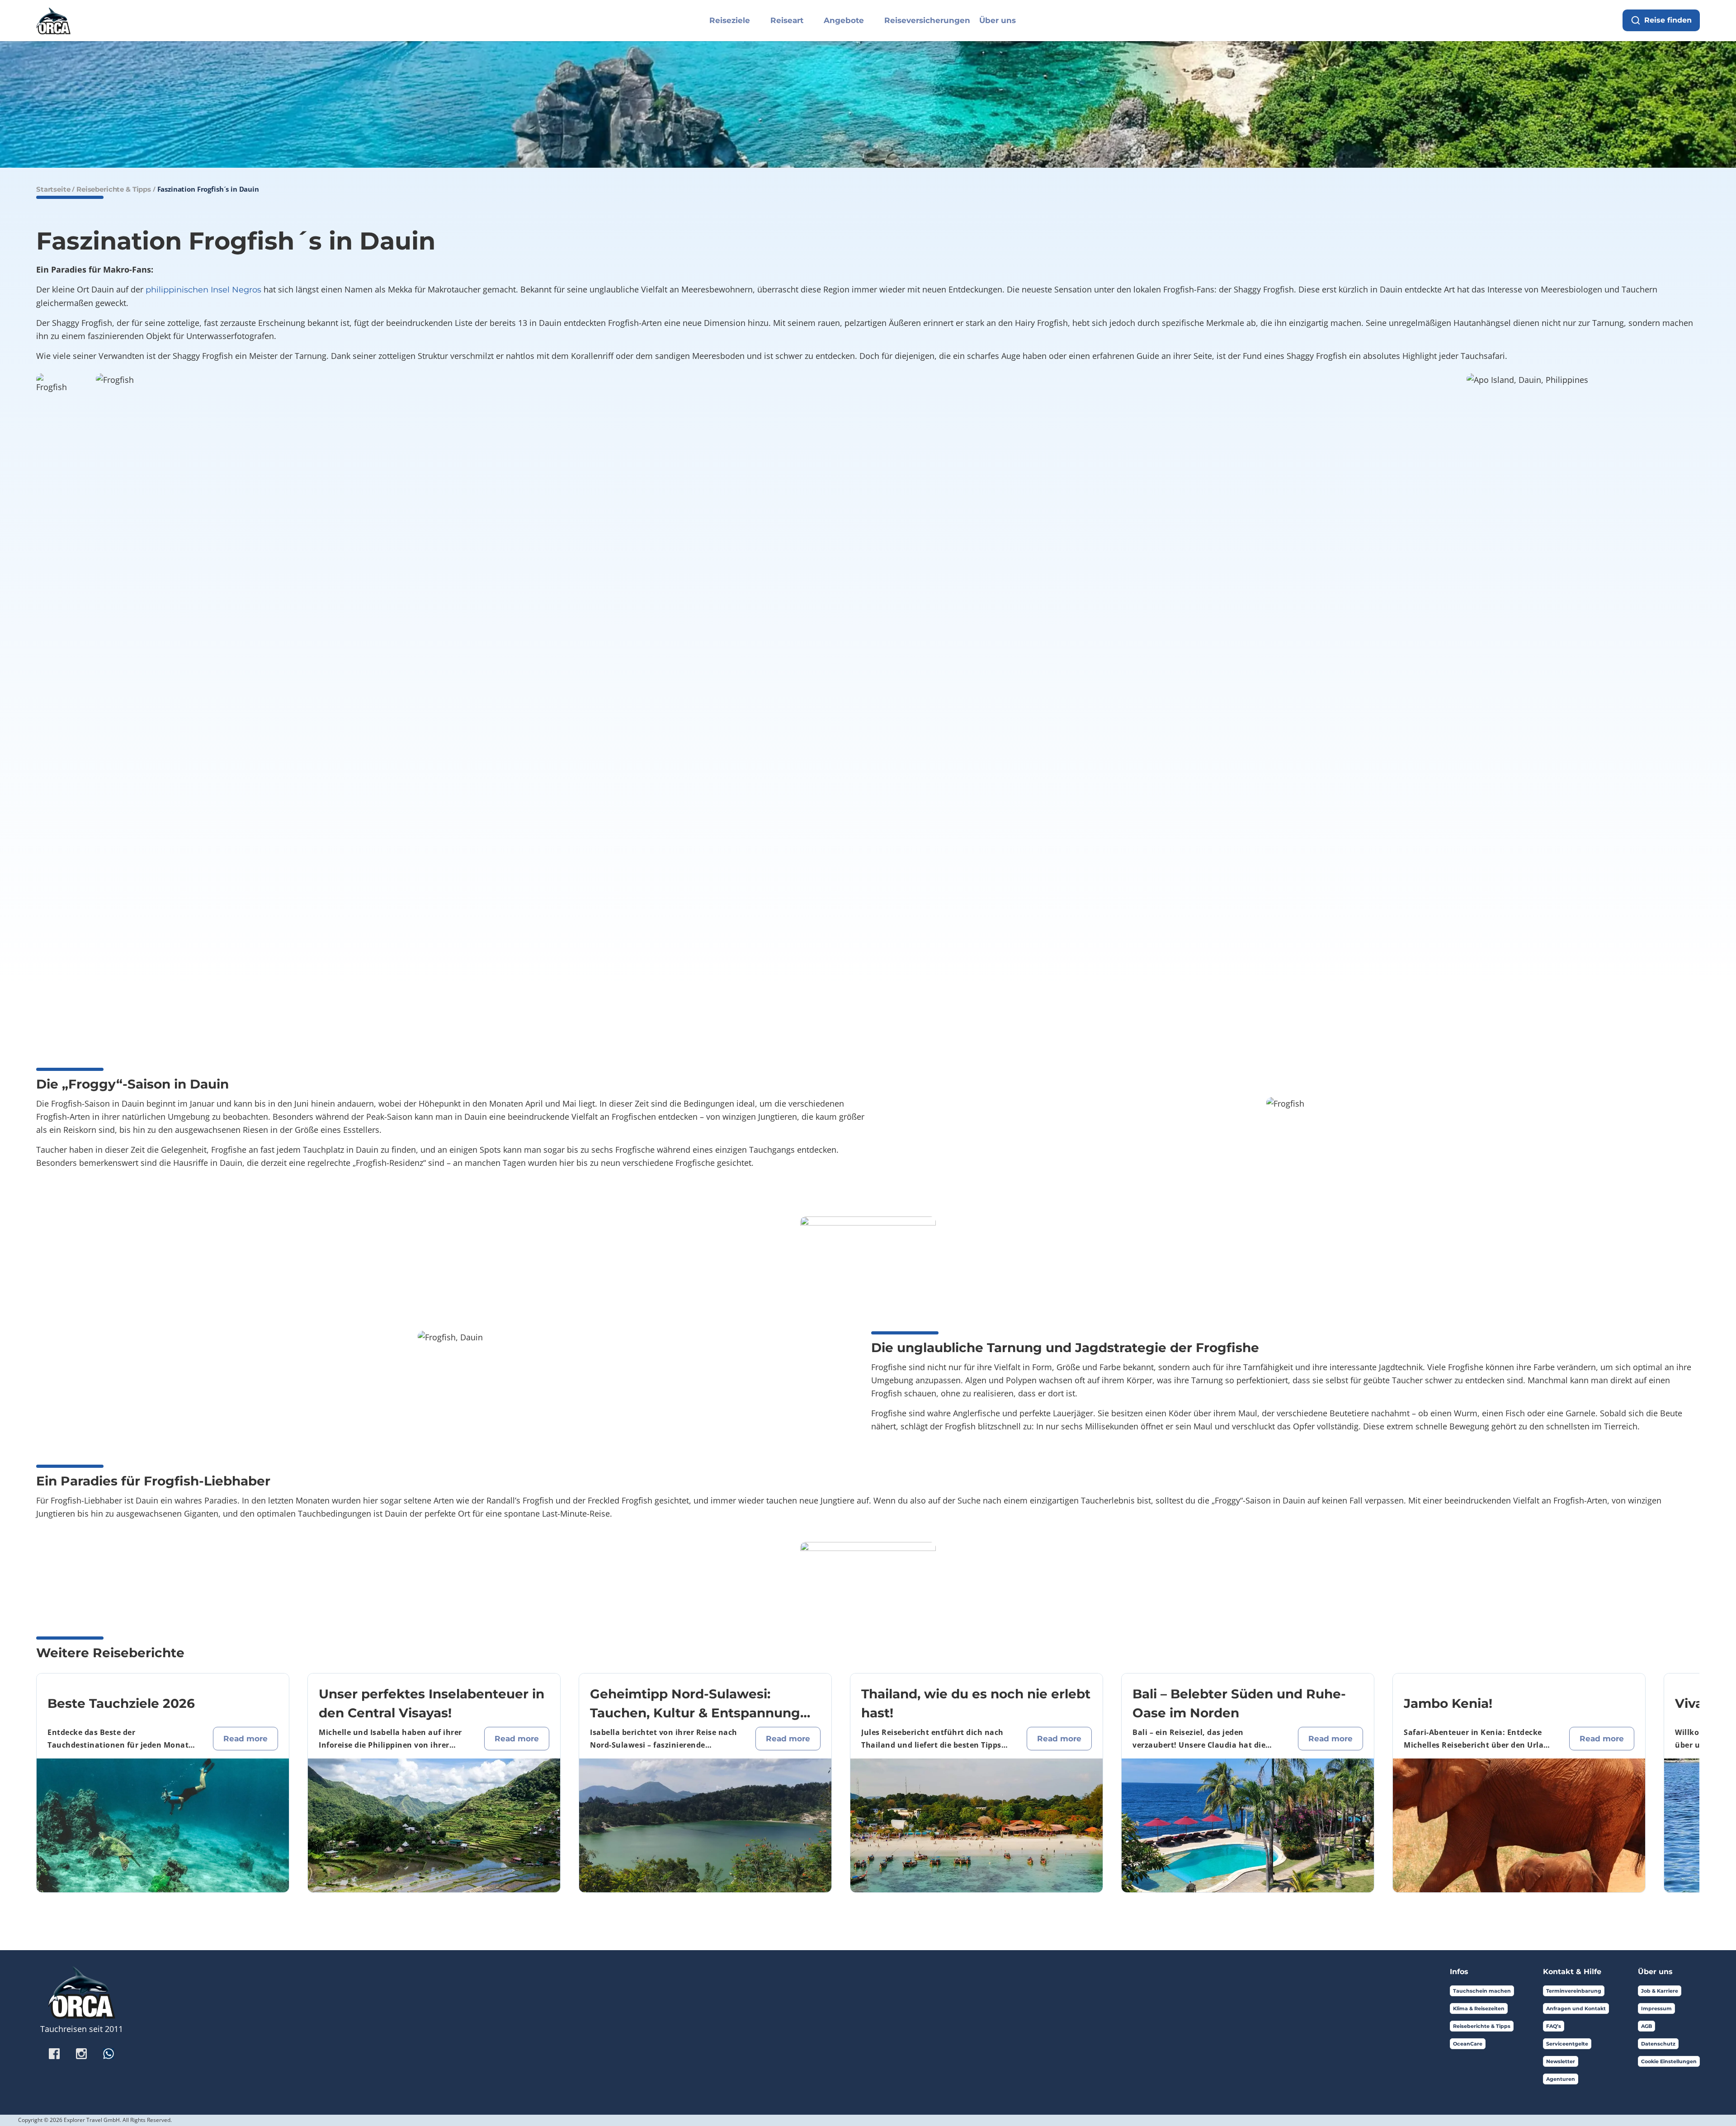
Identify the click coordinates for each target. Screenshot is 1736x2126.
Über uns (998, 20)
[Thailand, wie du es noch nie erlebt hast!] (976, 1825)
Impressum (1656, 2008)
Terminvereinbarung (1574, 1991)
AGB (1646, 2026)
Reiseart (787, 20)
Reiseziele (730, 20)
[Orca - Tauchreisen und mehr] (53, 19)
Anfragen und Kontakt (1576, 2008)
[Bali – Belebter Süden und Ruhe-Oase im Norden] (1248, 1825)
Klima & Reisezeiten (1479, 2008)
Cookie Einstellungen (1669, 2061)
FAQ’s (1554, 2026)
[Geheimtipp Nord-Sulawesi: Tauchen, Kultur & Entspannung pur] (705, 1825)
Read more (245, 1739)
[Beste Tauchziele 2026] (163, 1825)
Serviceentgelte (1567, 2044)
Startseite (53, 189)
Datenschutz (1658, 2044)
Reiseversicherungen (927, 20)
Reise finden (1668, 20)
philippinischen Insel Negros (203, 290)
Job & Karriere (1660, 1991)
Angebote (844, 20)
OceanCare (1468, 2044)
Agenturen (1561, 2079)
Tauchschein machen (1482, 1991)
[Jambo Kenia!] (1519, 1825)
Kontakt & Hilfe (1572, 1972)
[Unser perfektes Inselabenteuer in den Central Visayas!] (434, 1825)
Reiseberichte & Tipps (114, 189)
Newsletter (1561, 2061)
